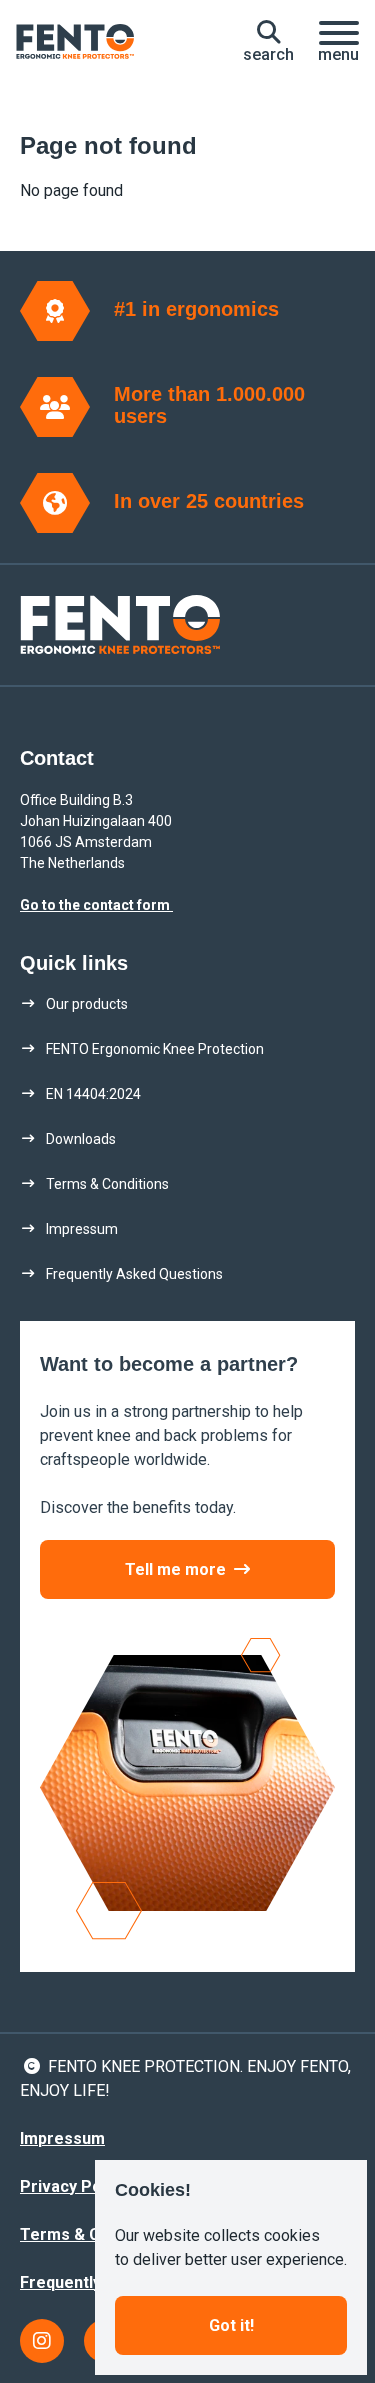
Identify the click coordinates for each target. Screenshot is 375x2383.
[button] (268, 42)
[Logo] (75, 42)
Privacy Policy (73, 2186)
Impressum (62, 2138)
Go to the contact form (96, 905)
